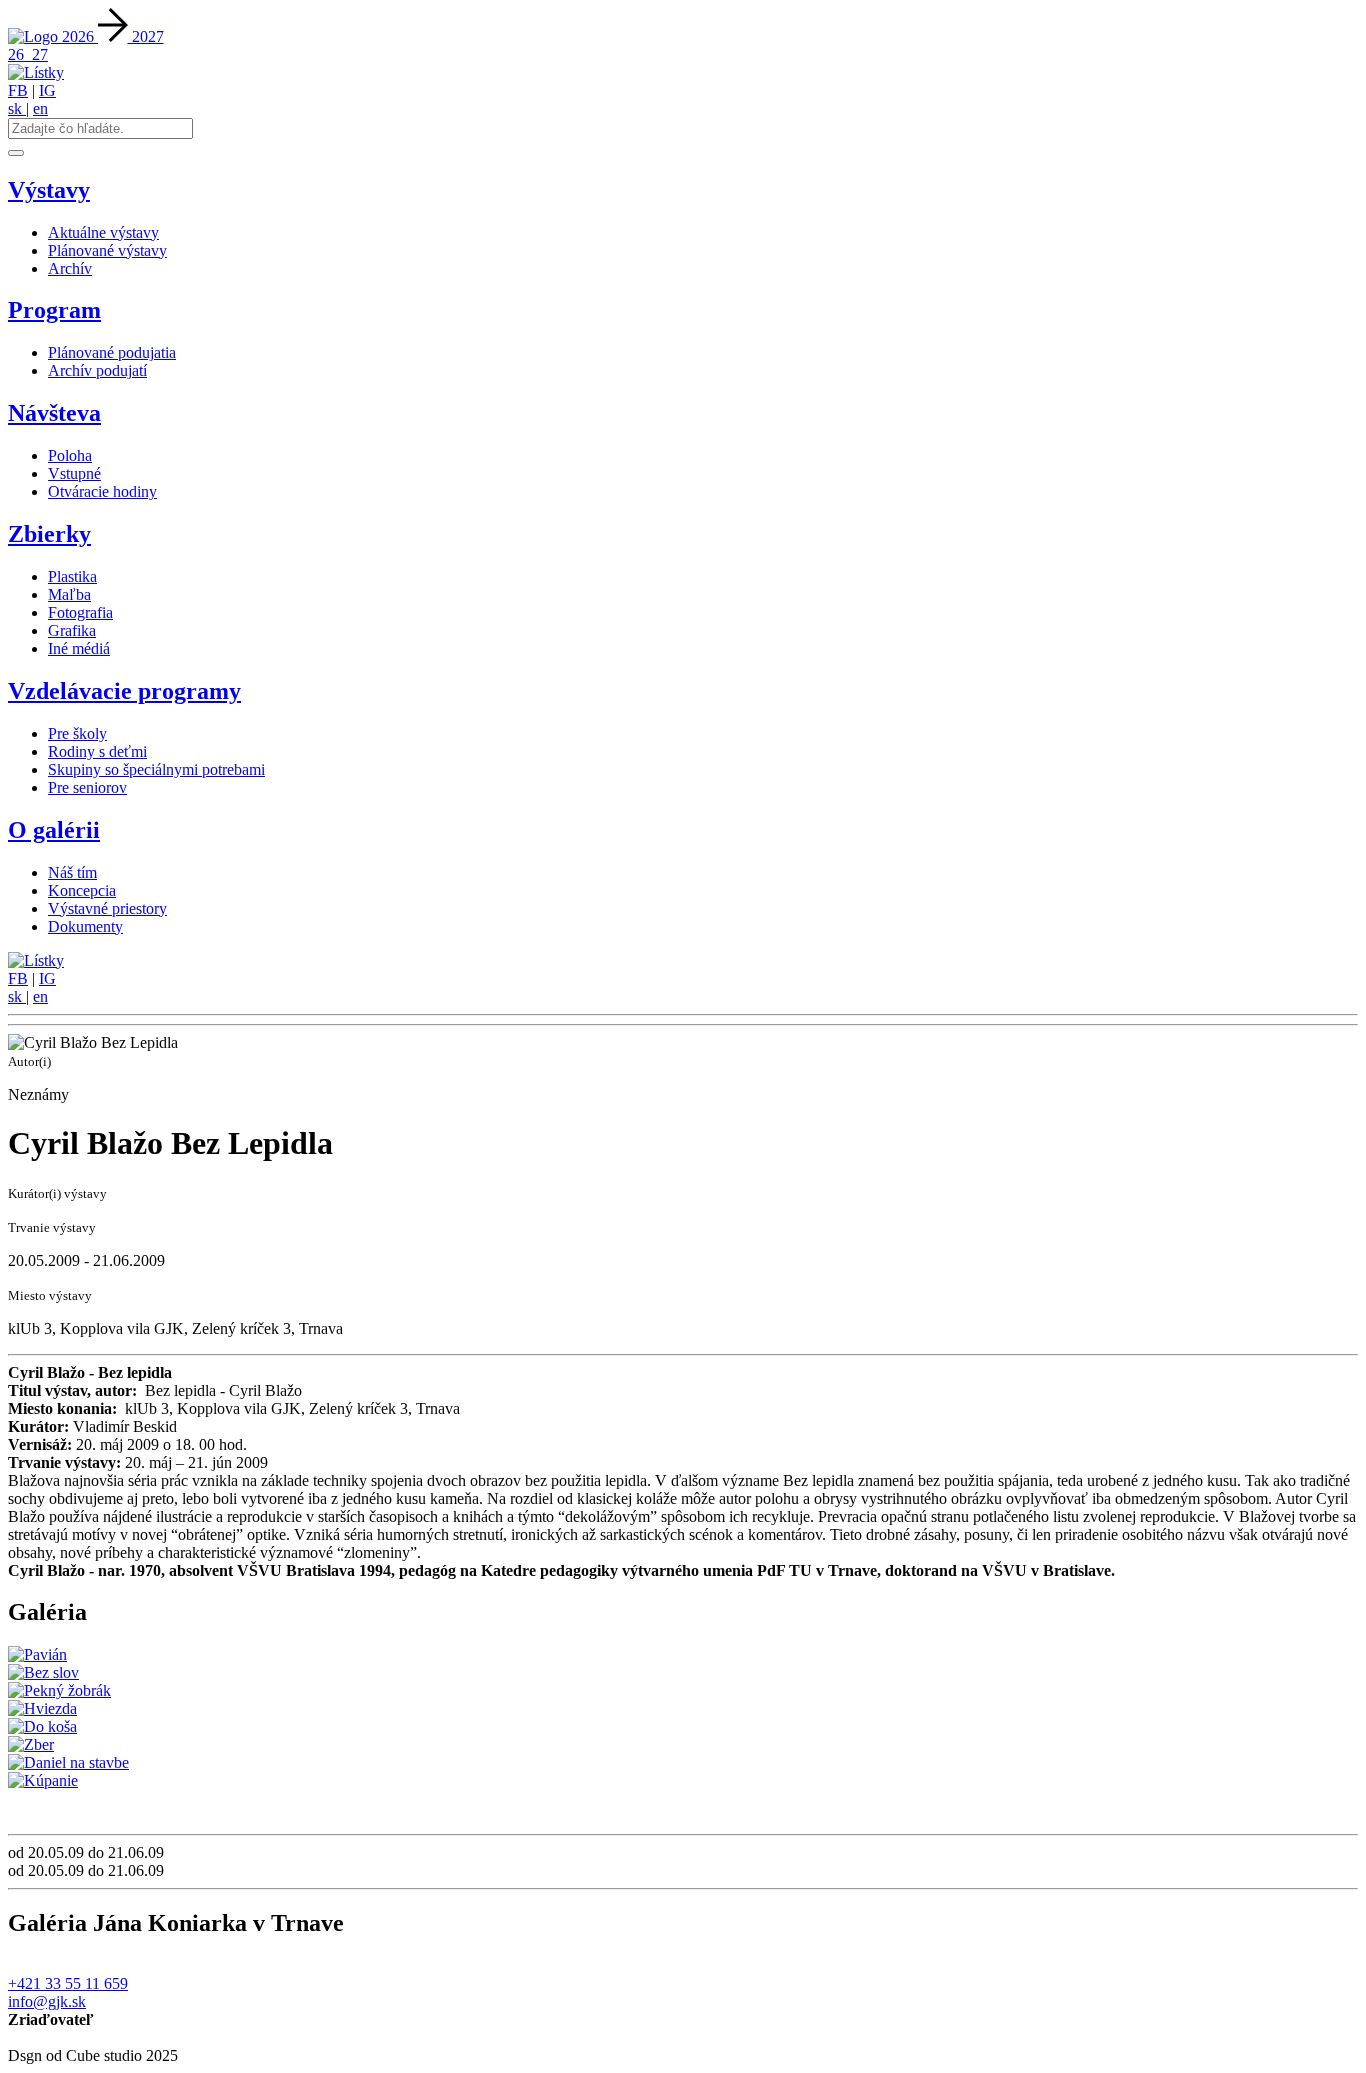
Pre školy (77, 733)
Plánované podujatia (112, 352)
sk (17, 108)
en (40, 108)
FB (18, 90)
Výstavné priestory (107, 908)
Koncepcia (82, 890)
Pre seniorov (87, 787)
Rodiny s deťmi (97, 751)
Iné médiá (79, 648)
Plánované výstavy (107, 250)
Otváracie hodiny (102, 491)
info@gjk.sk (47, 2001)
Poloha (70, 455)
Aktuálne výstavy (103, 232)
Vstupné (74, 473)
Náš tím (72, 872)
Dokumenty (85, 926)
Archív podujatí (97, 370)
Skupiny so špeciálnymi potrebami (156, 769)
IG (47, 90)
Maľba (69, 594)
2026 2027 (113, 36)
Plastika (72, 576)
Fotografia (80, 612)
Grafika (72, 630)
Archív (70, 268)
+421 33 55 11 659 (68, 1983)
